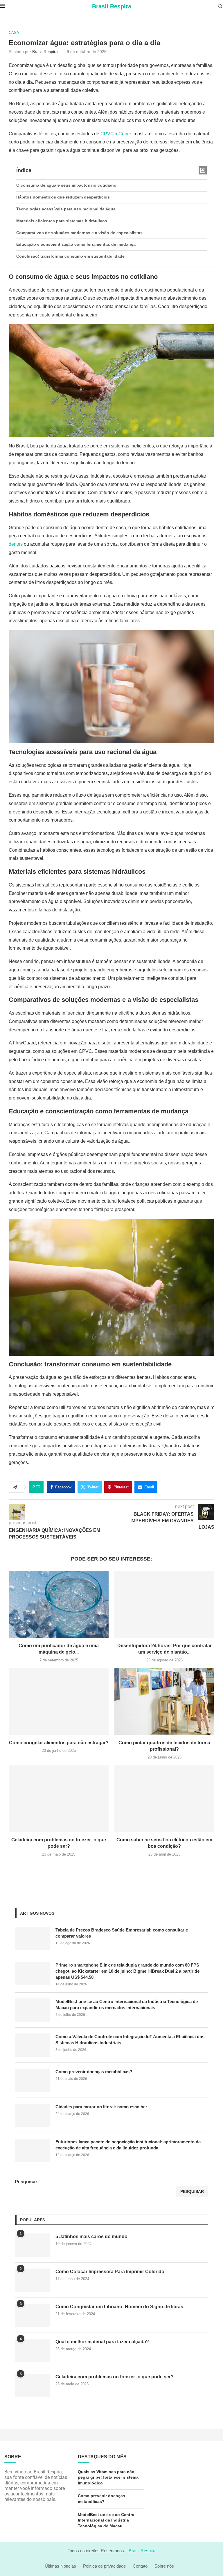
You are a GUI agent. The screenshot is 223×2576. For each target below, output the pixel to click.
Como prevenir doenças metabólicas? (94, 2072)
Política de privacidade (104, 2566)
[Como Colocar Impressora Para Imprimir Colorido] (32, 2280)
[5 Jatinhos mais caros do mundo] (32, 2245)
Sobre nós (164, 2566)
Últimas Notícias (60, 2566)
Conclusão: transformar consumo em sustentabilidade (70, 256)
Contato (140, 2566)
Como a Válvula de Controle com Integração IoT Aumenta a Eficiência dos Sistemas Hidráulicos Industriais (130, 2040)
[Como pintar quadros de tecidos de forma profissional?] (164, 1702)
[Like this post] (38, 1487)
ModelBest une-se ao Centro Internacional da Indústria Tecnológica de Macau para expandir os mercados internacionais (127, 2005)
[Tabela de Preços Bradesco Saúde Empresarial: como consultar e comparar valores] (32, 1938)
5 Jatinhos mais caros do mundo (91, 2237)
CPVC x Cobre (116, 134)
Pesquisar (26, 2182)
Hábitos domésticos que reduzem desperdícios (63, 197)
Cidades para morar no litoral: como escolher (101, 2107)
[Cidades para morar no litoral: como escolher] (32, 2115)
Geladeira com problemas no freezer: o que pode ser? (115, 2377)
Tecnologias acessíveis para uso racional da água (66, 209)
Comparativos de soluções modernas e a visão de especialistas (79, 233)
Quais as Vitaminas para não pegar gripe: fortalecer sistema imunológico (108, 2477)
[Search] (220, 6)
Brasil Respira (45, 52)
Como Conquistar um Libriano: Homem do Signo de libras (119, 2307)
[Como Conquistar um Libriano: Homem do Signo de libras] (32, 2315)
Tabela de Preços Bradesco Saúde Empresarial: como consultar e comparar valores (122, 1933)
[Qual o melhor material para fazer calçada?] (32, 2350)
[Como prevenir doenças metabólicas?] (32, 2080)
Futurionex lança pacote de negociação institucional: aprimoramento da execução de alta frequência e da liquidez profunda (128, 2145)
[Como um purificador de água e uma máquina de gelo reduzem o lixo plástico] (59, 1604)
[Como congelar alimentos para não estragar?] (59, 1702)
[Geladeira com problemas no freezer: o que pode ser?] (59, 1799)
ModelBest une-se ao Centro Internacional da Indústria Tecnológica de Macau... (106, 2520)
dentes (16, 544)
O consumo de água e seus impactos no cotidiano (66, 185)
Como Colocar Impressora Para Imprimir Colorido (110, 2272)
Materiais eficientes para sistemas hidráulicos (62, 221)
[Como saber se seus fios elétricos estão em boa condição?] (164, 1799)
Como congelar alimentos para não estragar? (59, 1743)
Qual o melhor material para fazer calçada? (102, 2342)
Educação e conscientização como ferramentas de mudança (76, 244)
